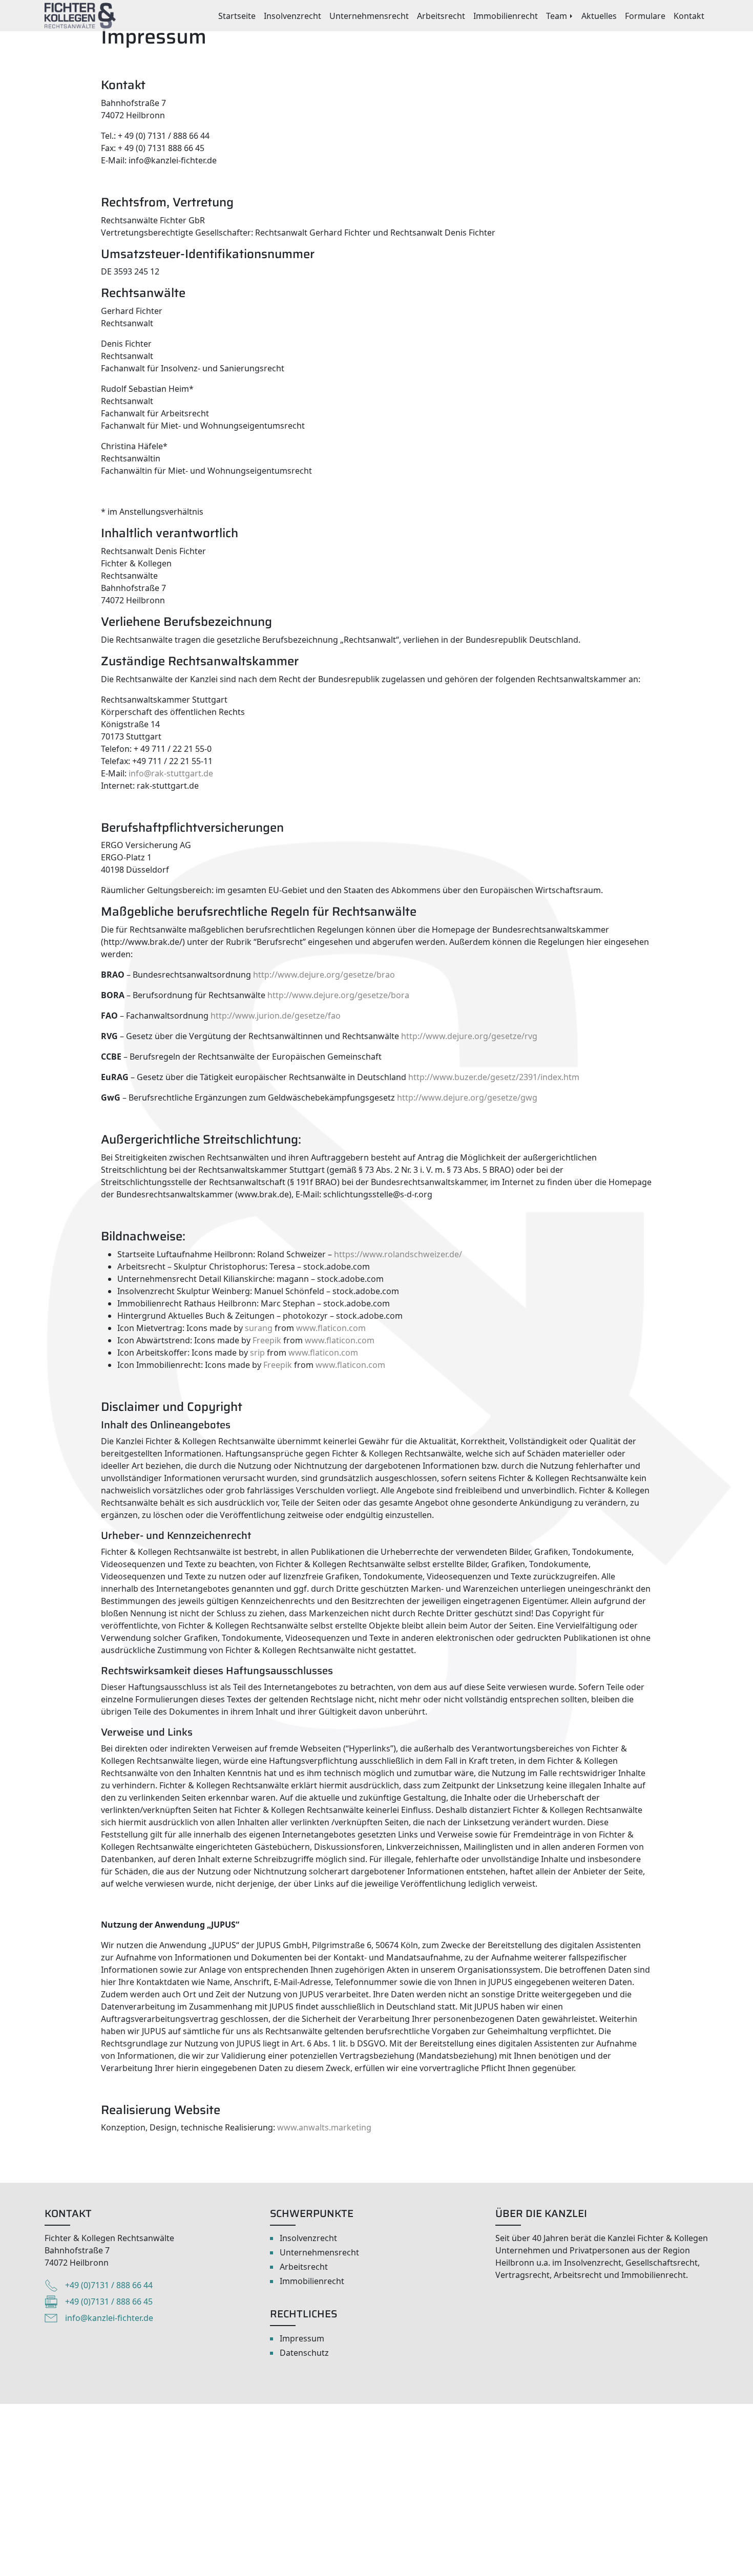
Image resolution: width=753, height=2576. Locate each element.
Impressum (302, 2338)
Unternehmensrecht (369, 16)
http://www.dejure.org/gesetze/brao (324, 975)
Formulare (645, 16)
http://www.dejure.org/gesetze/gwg (467, 1097)
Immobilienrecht (506, 16)
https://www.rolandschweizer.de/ (398, 1254)
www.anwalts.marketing (324, 2127)
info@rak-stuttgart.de (171, 773)
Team (557, 16)
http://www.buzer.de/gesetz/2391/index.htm (494, 1077)
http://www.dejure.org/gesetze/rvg (469, 1036)
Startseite (237, 16)
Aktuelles (599, 16)
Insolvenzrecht (292, 16)
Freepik (267, 1340)
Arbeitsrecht (441, 16)
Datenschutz (304, 2353)
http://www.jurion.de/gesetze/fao (276, 1016)
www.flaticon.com (331, 1328)
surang (259, 1328)
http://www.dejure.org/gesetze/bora (338, 995)
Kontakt (689, 16)
